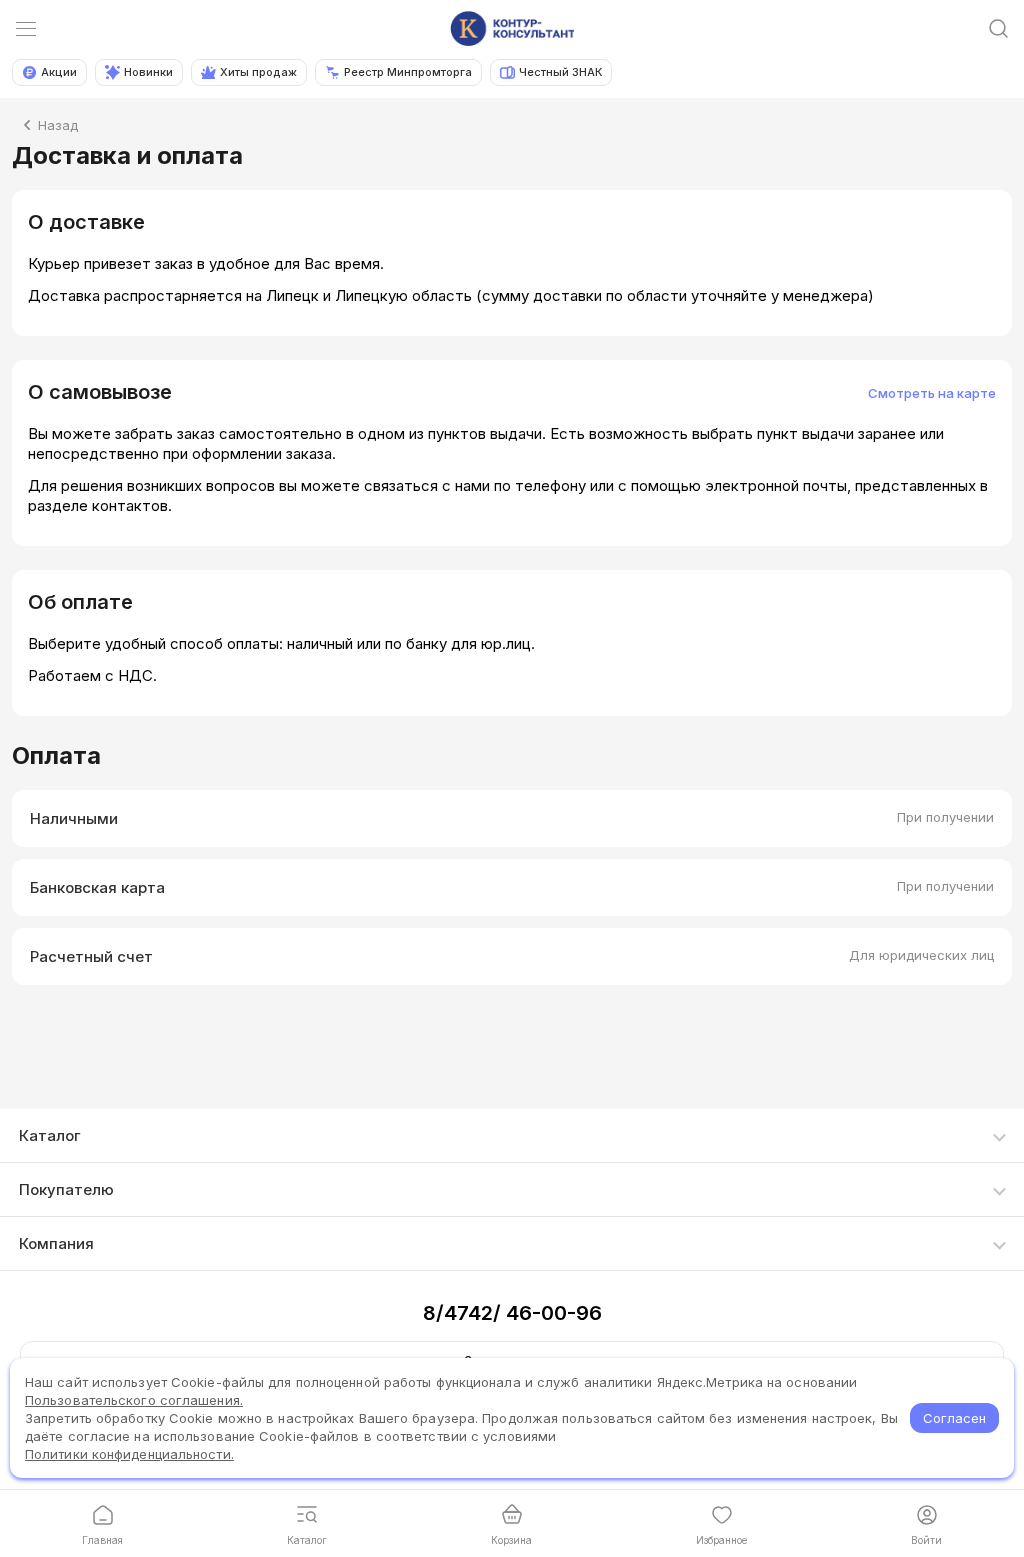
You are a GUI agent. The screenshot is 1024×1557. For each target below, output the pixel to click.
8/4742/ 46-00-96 (512, 1313)
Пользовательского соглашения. (134, 1400)
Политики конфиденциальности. (129, 1454)
